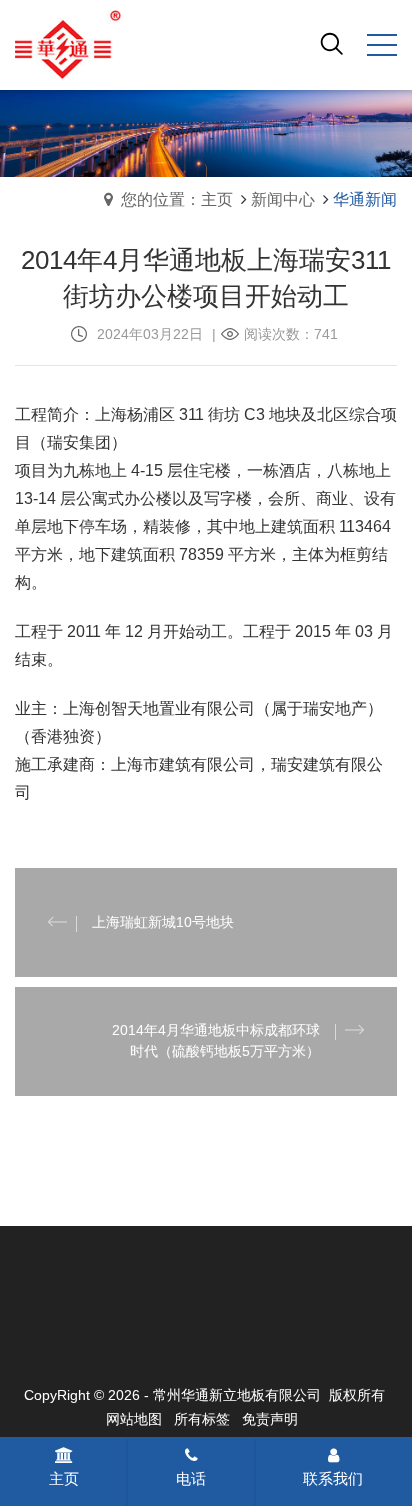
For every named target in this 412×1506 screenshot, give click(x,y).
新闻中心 (283, 199)
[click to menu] (382, 45)
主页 (64, 1478)
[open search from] (332, 43)
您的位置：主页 (177, 199)
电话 (191, 1478)
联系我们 (333, 1478)
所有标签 (202, 1419)
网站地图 (134, 1419)
